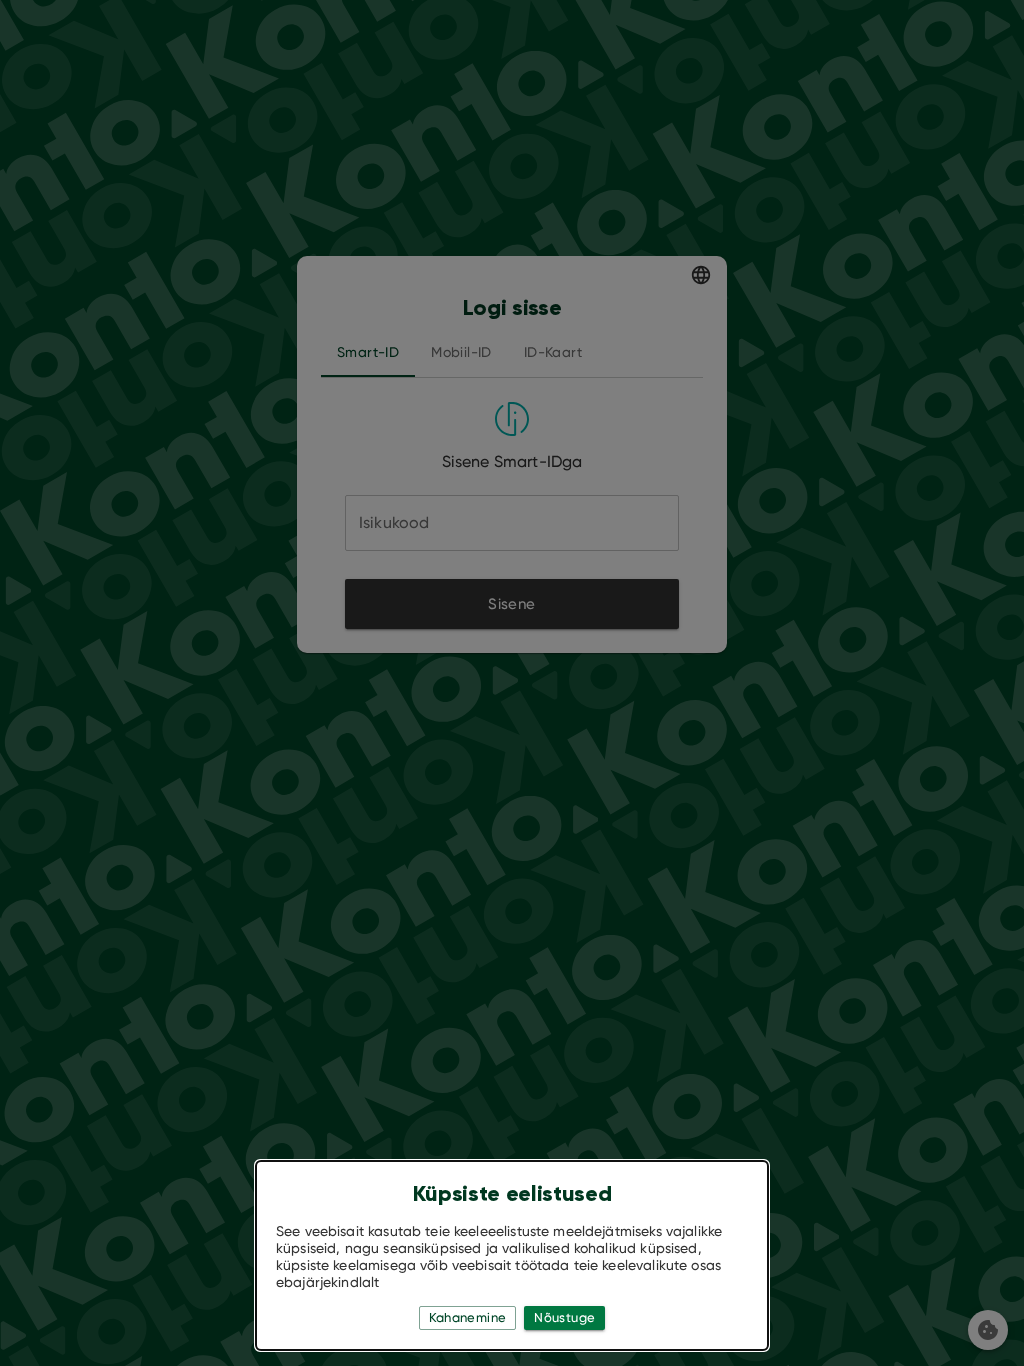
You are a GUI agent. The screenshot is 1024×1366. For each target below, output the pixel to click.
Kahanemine (468, 1317)
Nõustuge (564, 1317)
